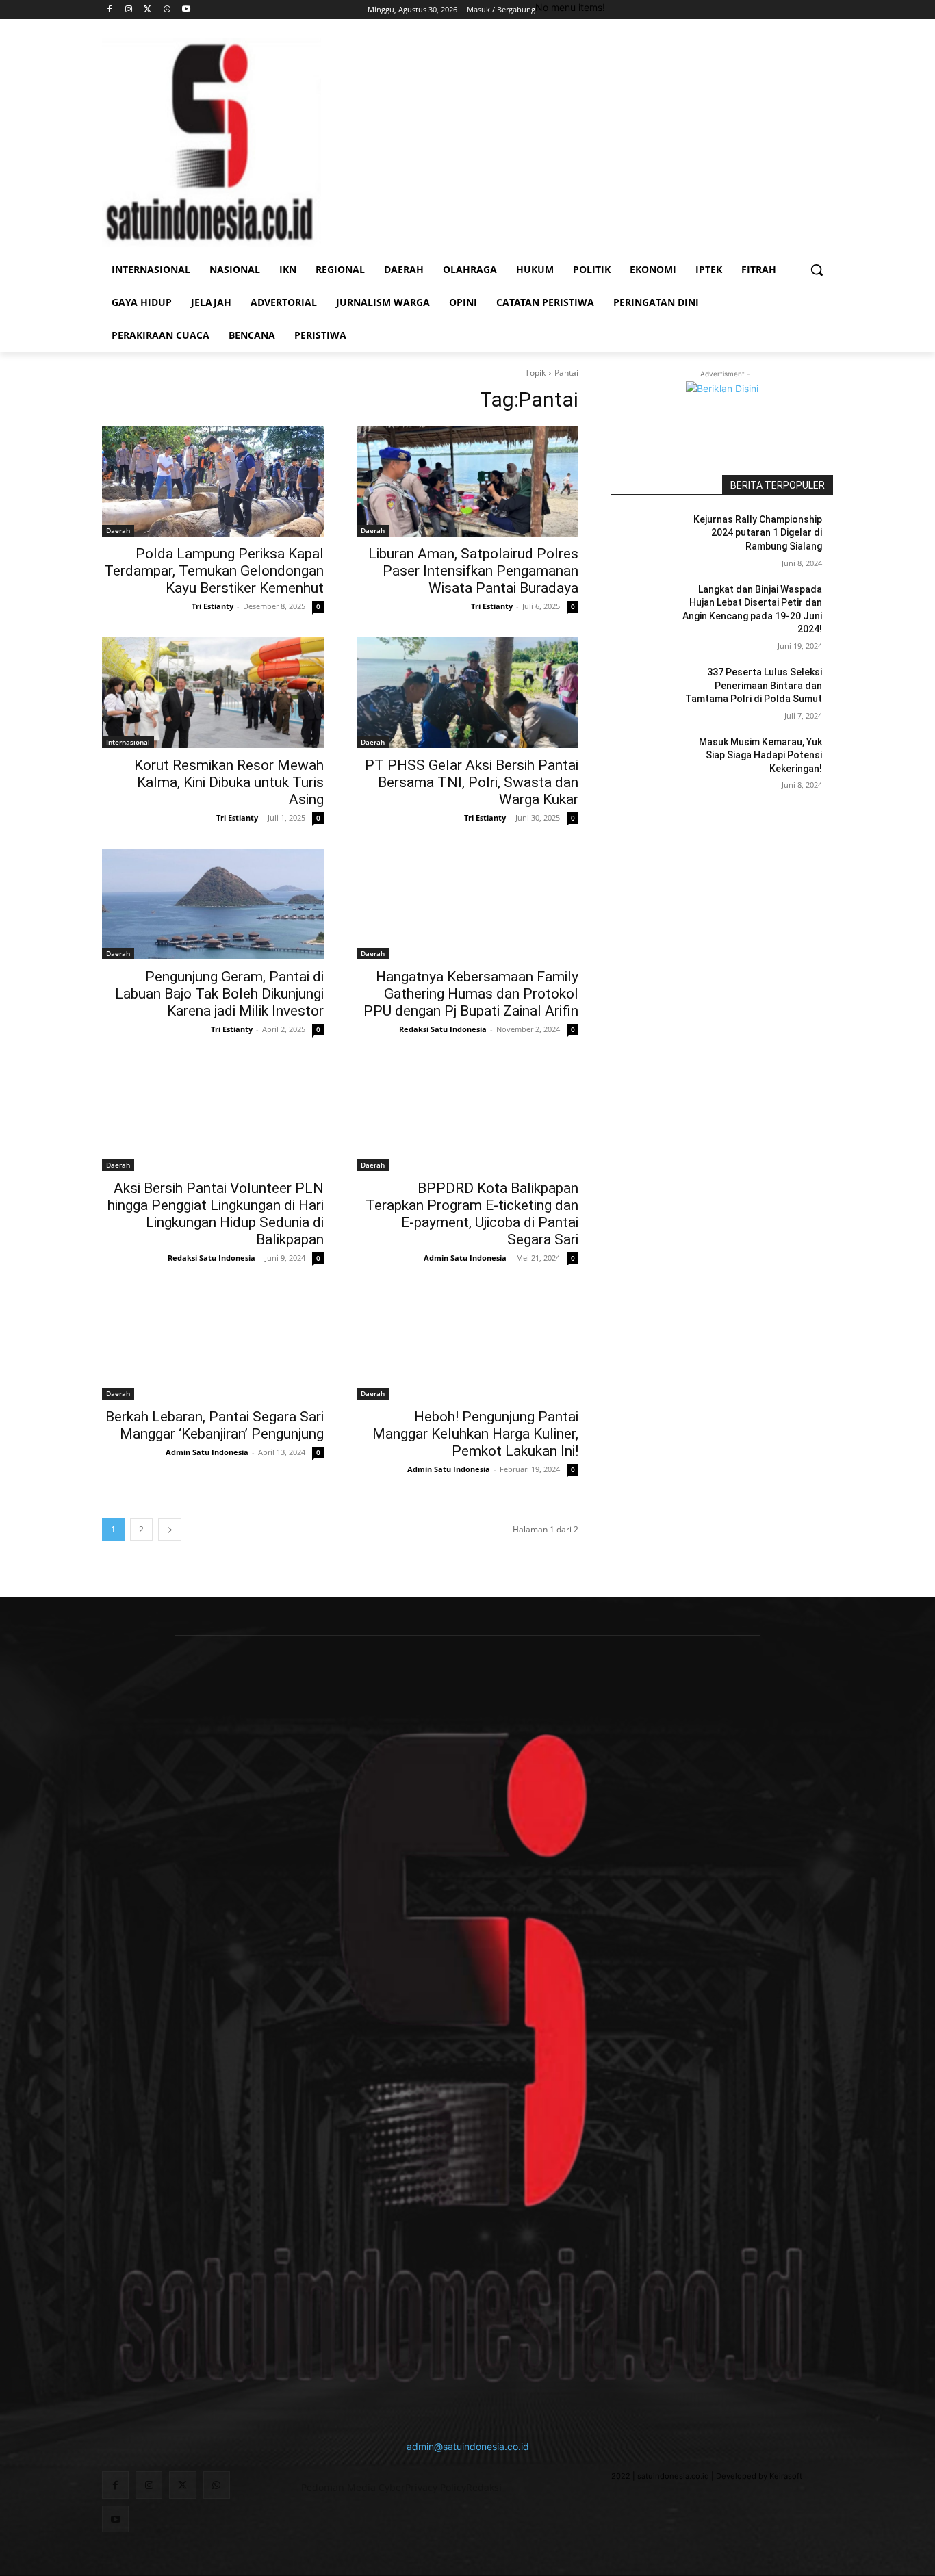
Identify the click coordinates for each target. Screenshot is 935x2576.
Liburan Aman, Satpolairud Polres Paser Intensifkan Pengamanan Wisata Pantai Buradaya (473, 571)
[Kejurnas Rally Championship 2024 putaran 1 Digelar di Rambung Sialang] (644, 537)
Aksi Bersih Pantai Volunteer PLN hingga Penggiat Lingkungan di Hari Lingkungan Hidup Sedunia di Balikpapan (216, 1214)
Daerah (118, 530)
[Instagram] (129, 10)
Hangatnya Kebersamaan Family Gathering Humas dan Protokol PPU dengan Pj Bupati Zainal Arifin (471, 994)
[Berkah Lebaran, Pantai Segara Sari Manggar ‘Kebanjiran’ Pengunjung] (213, 1344)
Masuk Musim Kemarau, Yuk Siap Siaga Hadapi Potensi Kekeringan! (760, 755)
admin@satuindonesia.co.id (468, 2446)
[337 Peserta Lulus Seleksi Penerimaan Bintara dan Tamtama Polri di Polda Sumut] (644, 689)
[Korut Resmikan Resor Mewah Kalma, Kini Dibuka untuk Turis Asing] (213, 693)
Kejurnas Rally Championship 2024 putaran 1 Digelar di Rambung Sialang (758, 533)
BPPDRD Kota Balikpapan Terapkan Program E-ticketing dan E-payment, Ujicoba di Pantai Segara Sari (472, 1214)
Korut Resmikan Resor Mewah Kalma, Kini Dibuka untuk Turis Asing (229, 782)
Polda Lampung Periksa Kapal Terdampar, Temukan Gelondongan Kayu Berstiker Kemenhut (214, 571)
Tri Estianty (213, 606)
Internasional (128, 742)
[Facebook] (110, 10)
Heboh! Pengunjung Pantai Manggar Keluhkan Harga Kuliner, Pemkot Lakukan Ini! (475, 1434)
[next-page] (170, 1529)
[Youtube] (186, 10)
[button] (817, 270)
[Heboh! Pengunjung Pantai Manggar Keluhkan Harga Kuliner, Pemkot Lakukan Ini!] (467, 1344)
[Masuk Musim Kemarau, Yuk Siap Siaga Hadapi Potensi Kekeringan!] (644, 759)
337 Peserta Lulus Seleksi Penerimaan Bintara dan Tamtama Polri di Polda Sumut (754, 685)
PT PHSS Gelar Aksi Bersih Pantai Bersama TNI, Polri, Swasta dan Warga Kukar (472, 782)
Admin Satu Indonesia (465, 1258)
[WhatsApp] (167, 10)
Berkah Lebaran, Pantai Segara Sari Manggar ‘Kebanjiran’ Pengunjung (215, 1425)
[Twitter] (148, 10)
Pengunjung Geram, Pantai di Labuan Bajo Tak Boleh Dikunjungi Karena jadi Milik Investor (219, 994)
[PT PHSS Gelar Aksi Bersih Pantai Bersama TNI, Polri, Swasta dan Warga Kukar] (467, 693)
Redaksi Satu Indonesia (443, 1029)
